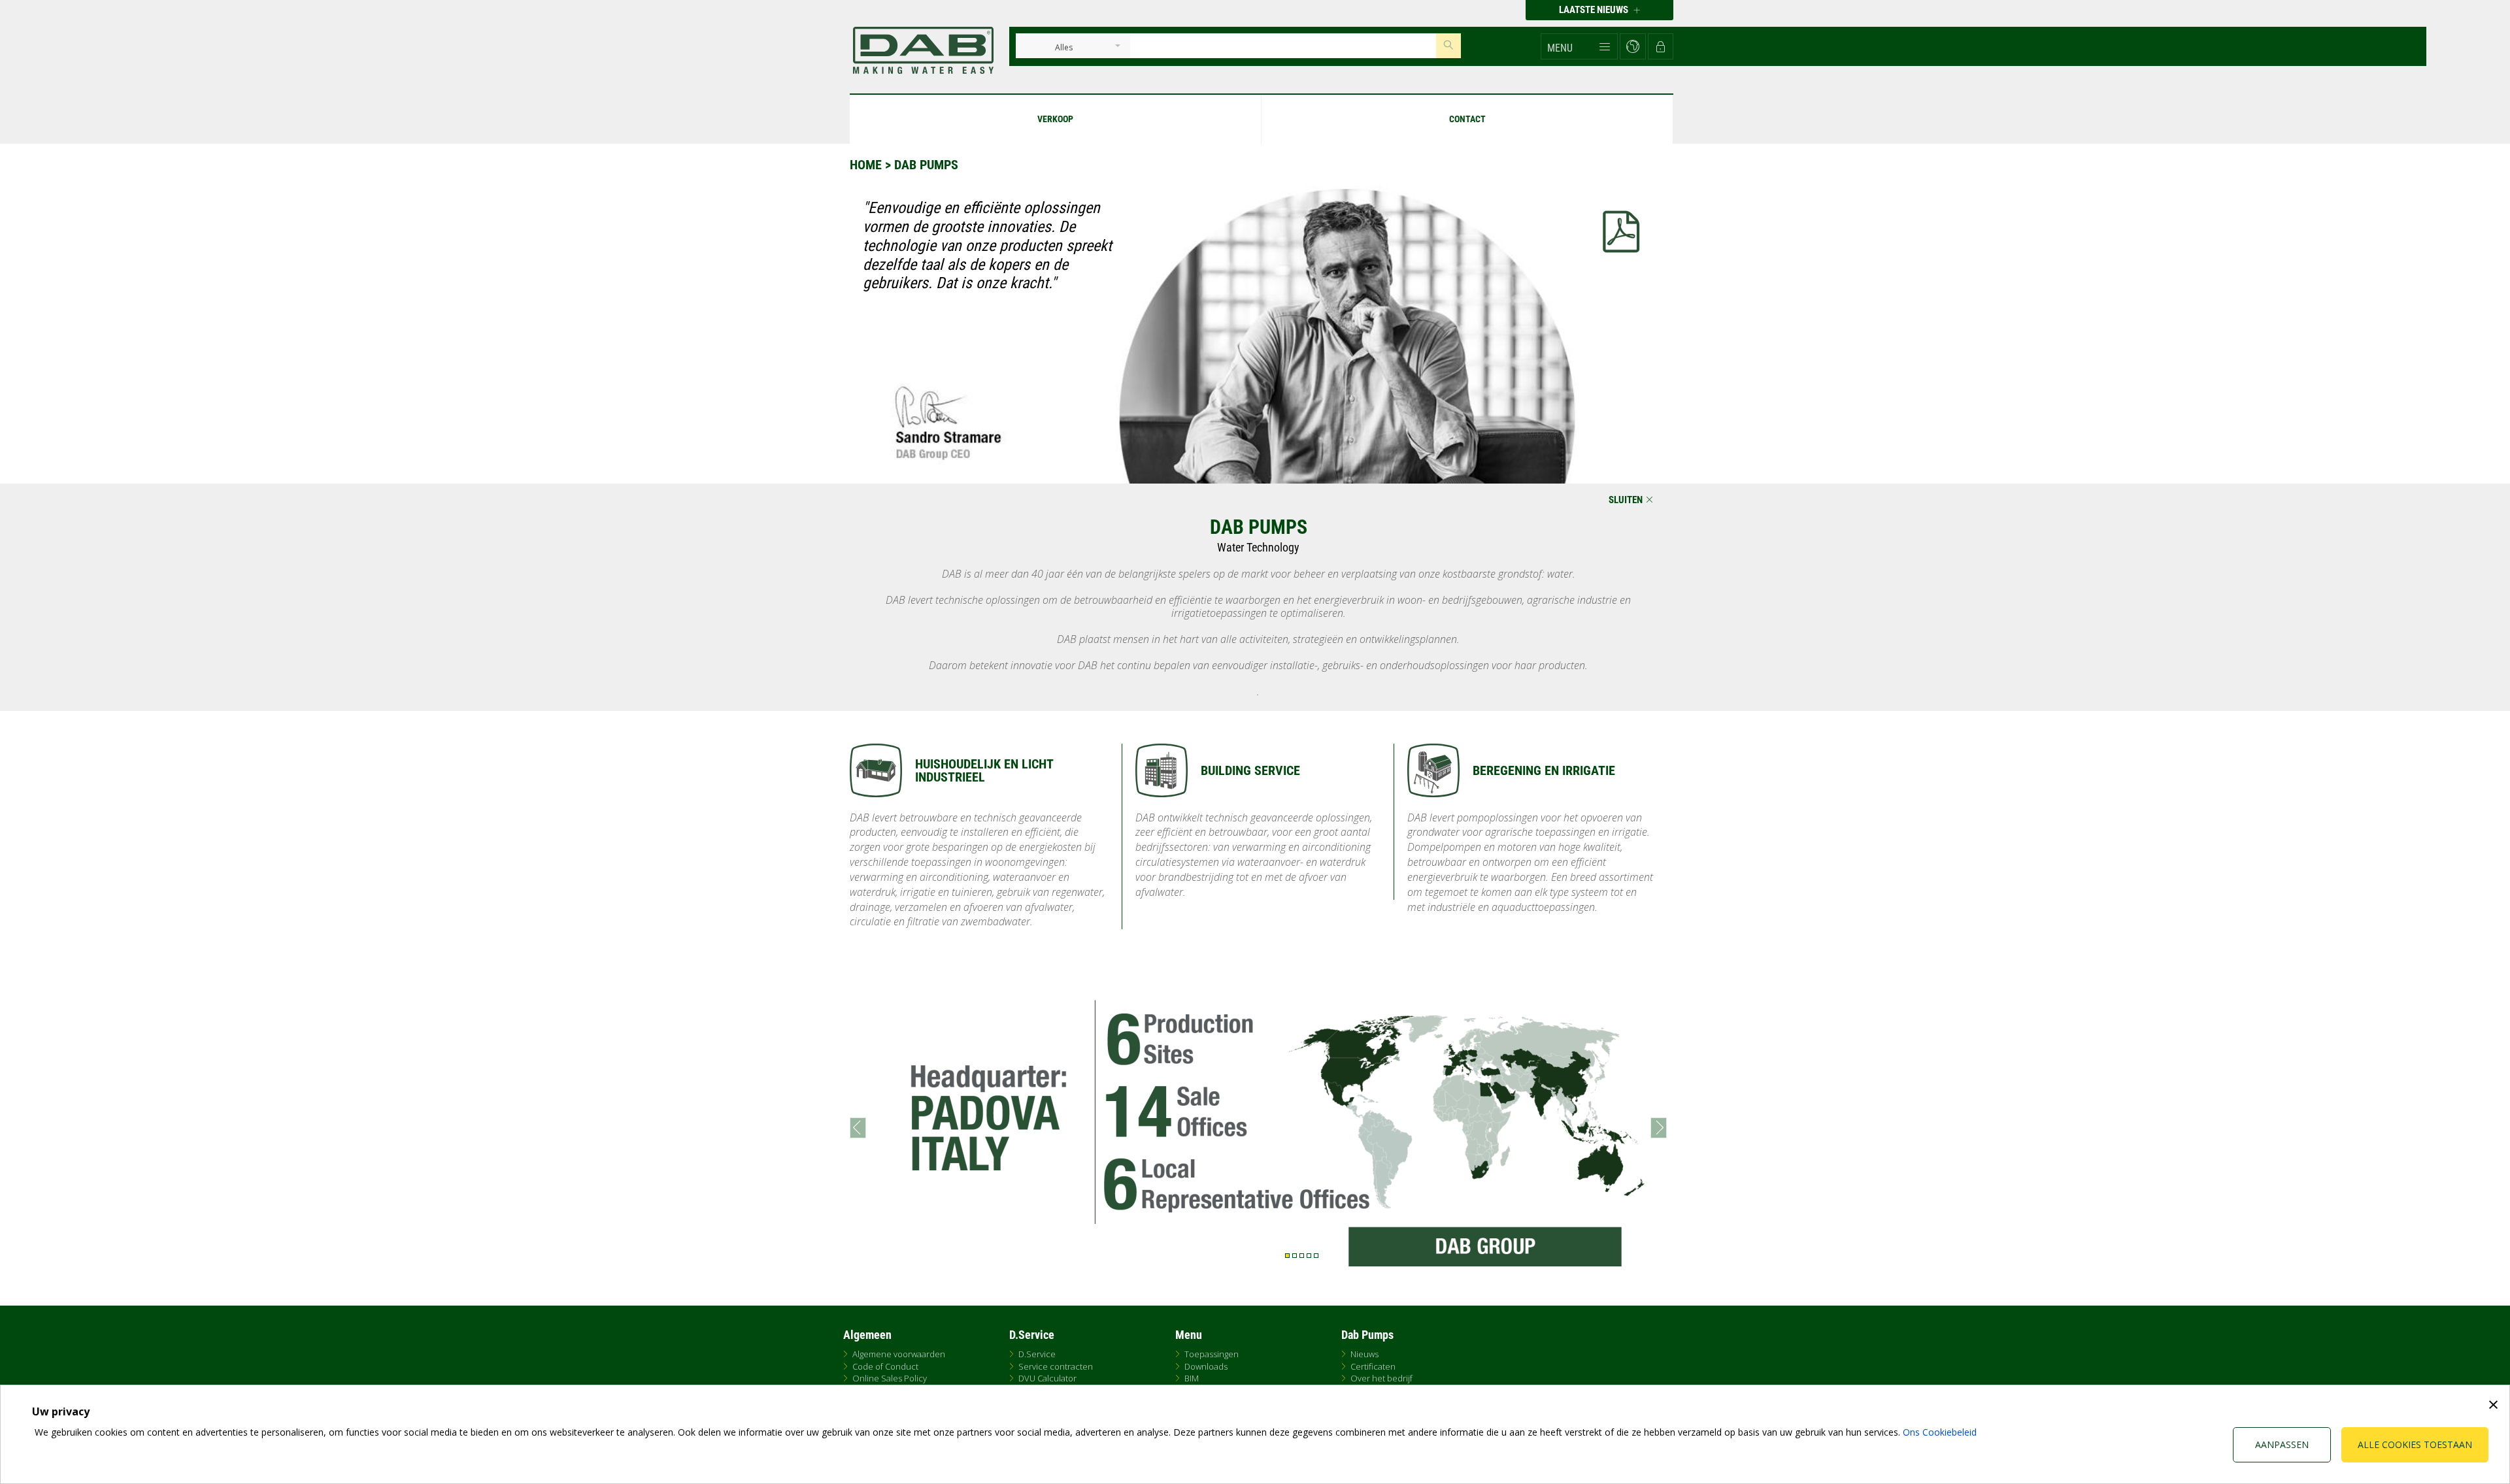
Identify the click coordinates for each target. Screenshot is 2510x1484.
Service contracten (1056, 1366)
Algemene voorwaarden (899, 1354)
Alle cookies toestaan (2415, 1444)
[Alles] (1064, 48)
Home (866, 165)
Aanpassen (2282, 1444)
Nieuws (1364, 1354)
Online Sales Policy (890, 1378)
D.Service (1037, 1354)
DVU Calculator (1047, 1378)
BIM (1192, 1378)
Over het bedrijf (1381, 1378)
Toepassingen (1212, 1354)
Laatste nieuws (1595, 10)
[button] (1579, 46)
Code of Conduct (885, 1366)
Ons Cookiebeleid (1940, 1432)
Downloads (1206, 1366)
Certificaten (1373, 1366)
